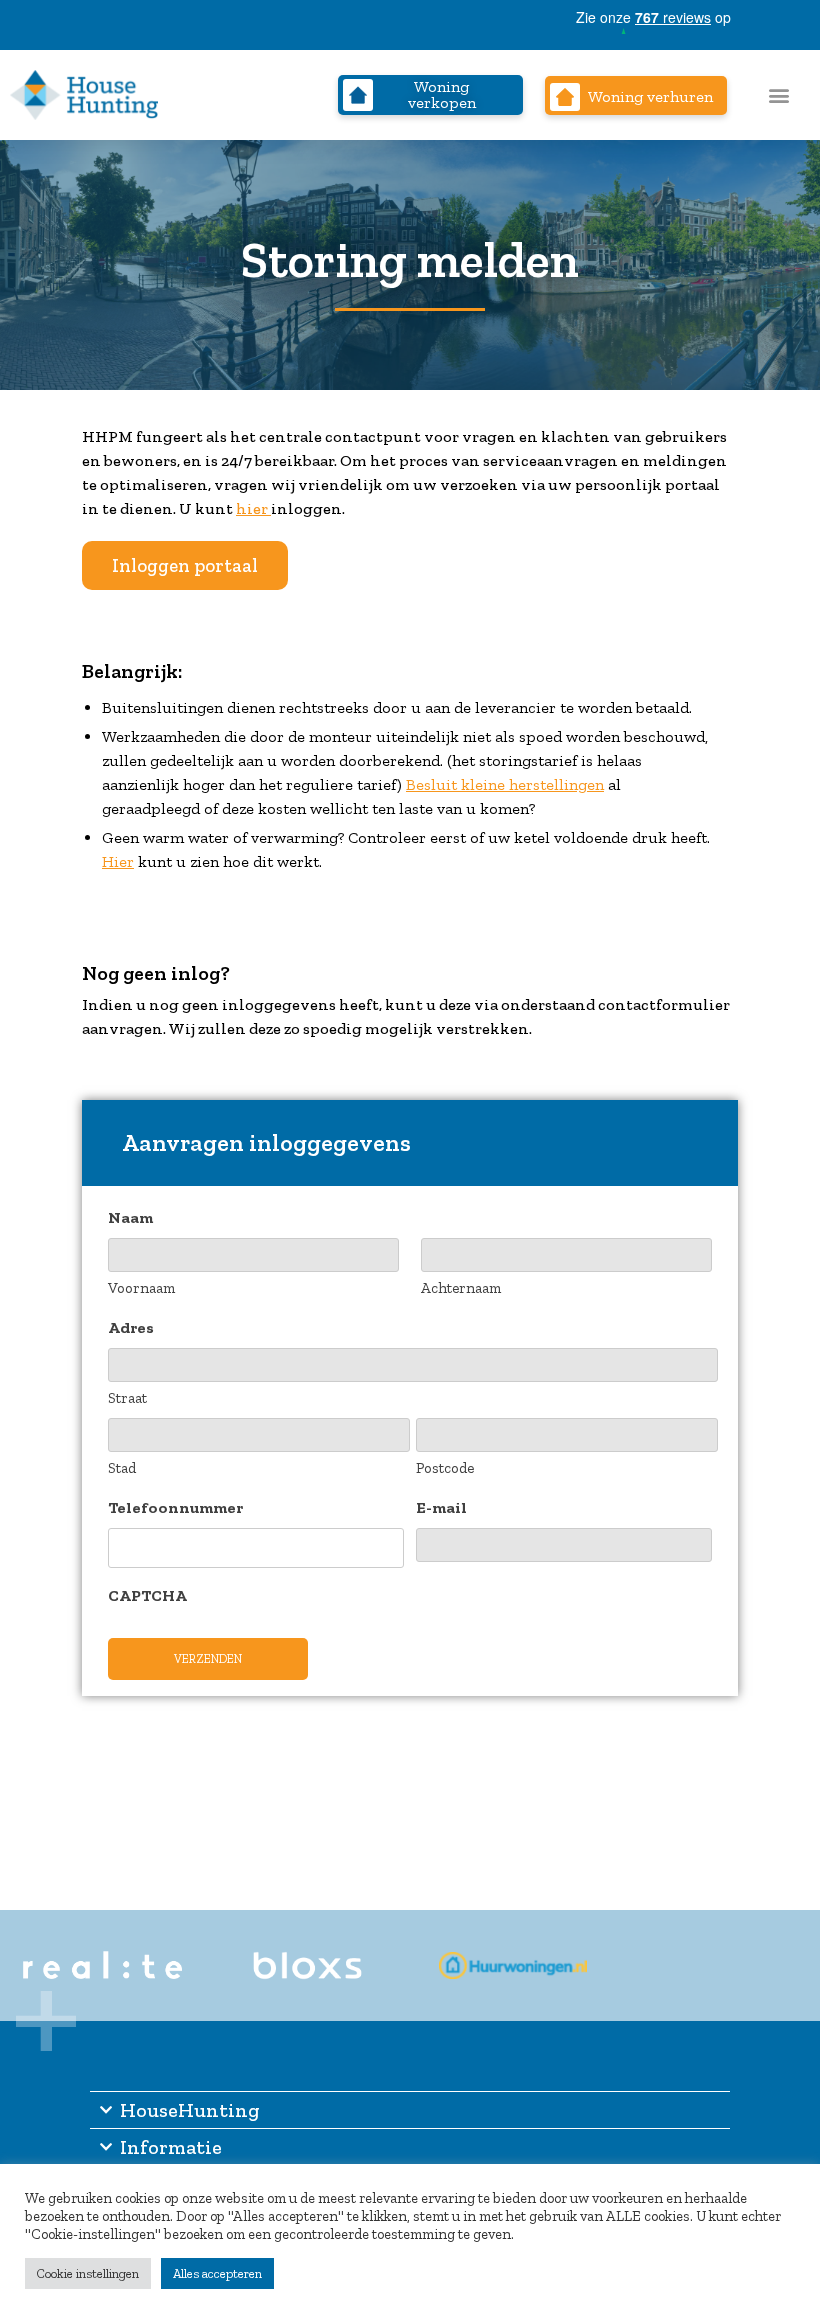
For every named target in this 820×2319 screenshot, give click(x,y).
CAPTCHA (147, 1595)
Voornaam (141, 1288)
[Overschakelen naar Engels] (795, 24)
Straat (127, 1398)
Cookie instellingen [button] (88, 2273)
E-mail (441, 1507)
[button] (779, 95)
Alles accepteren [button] (217, 2273)
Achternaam (461, 1288)
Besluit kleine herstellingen (505, 784)
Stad (122, 1468)
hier (253, 508)
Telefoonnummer (175, 1507)
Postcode (445, 1468)
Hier (118, 861)
